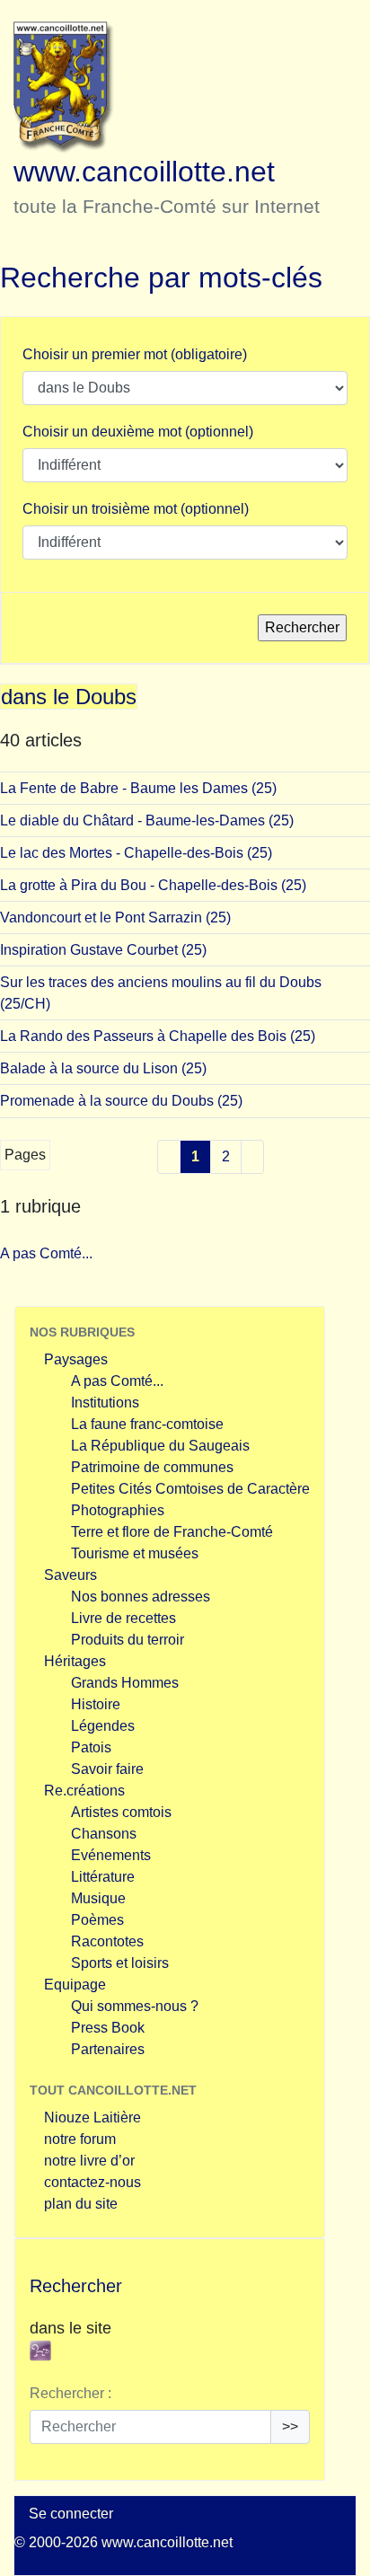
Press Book (108, 2028)
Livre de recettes (123, 1618)
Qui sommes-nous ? (135, 2006)
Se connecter (71, 2514)
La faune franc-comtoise (147, 1424)
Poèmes (97, 1920)
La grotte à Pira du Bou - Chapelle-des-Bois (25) (153, 885)
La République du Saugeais (160, 1446)
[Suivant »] (252, 1157)
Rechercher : (70, 2393)
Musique (98, 1898)
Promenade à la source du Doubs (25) (121, 1101)
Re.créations (84, 1791)
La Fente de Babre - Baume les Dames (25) (138, 788)
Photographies (118, 1510)
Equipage (75, 1985)
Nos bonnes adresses (141, 1597)
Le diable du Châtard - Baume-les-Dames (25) (147, 820)
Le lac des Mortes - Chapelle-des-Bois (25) (136, 853)
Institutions (105, 1403)
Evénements (111, 1855)
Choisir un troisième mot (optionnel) (136, 509)
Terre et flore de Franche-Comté (172, 1532)
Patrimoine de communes (152, 1467)
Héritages (75, 1661)
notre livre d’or (89, 2161)
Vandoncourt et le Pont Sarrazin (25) (115, 917)
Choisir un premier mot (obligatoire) (135, 354)
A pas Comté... (46, 1253)
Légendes (103, 1726)
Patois (91, 1747)
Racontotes (107, 1941)
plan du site (81, 2204)
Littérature (103, 1877)
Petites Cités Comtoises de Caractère (190, 1489)
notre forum (80, 2139)
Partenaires (108, 2049)
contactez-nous (92, 2182)
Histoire (96, 1704)
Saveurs (70, 1575)
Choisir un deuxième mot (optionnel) (138, 432)
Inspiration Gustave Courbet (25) (103, 950)
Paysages (76, 1359)
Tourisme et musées (135, 1553)
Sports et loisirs (120, 1963)
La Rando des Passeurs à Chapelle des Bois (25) (158, 1036)
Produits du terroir (128, 1640)
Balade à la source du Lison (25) (103, 1068)
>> (290, 2426)
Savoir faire (107, 1769)
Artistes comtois (121, 1812)
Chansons (104, 1834)
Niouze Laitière (92, 2117)
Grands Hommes (125, 1683)
